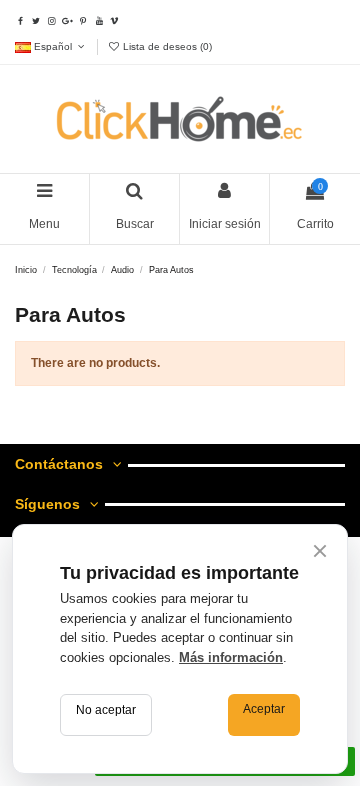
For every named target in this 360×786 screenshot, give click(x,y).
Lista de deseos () (166, 46)
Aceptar (264, 709)
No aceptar (106, 710)
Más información (231, 657)
